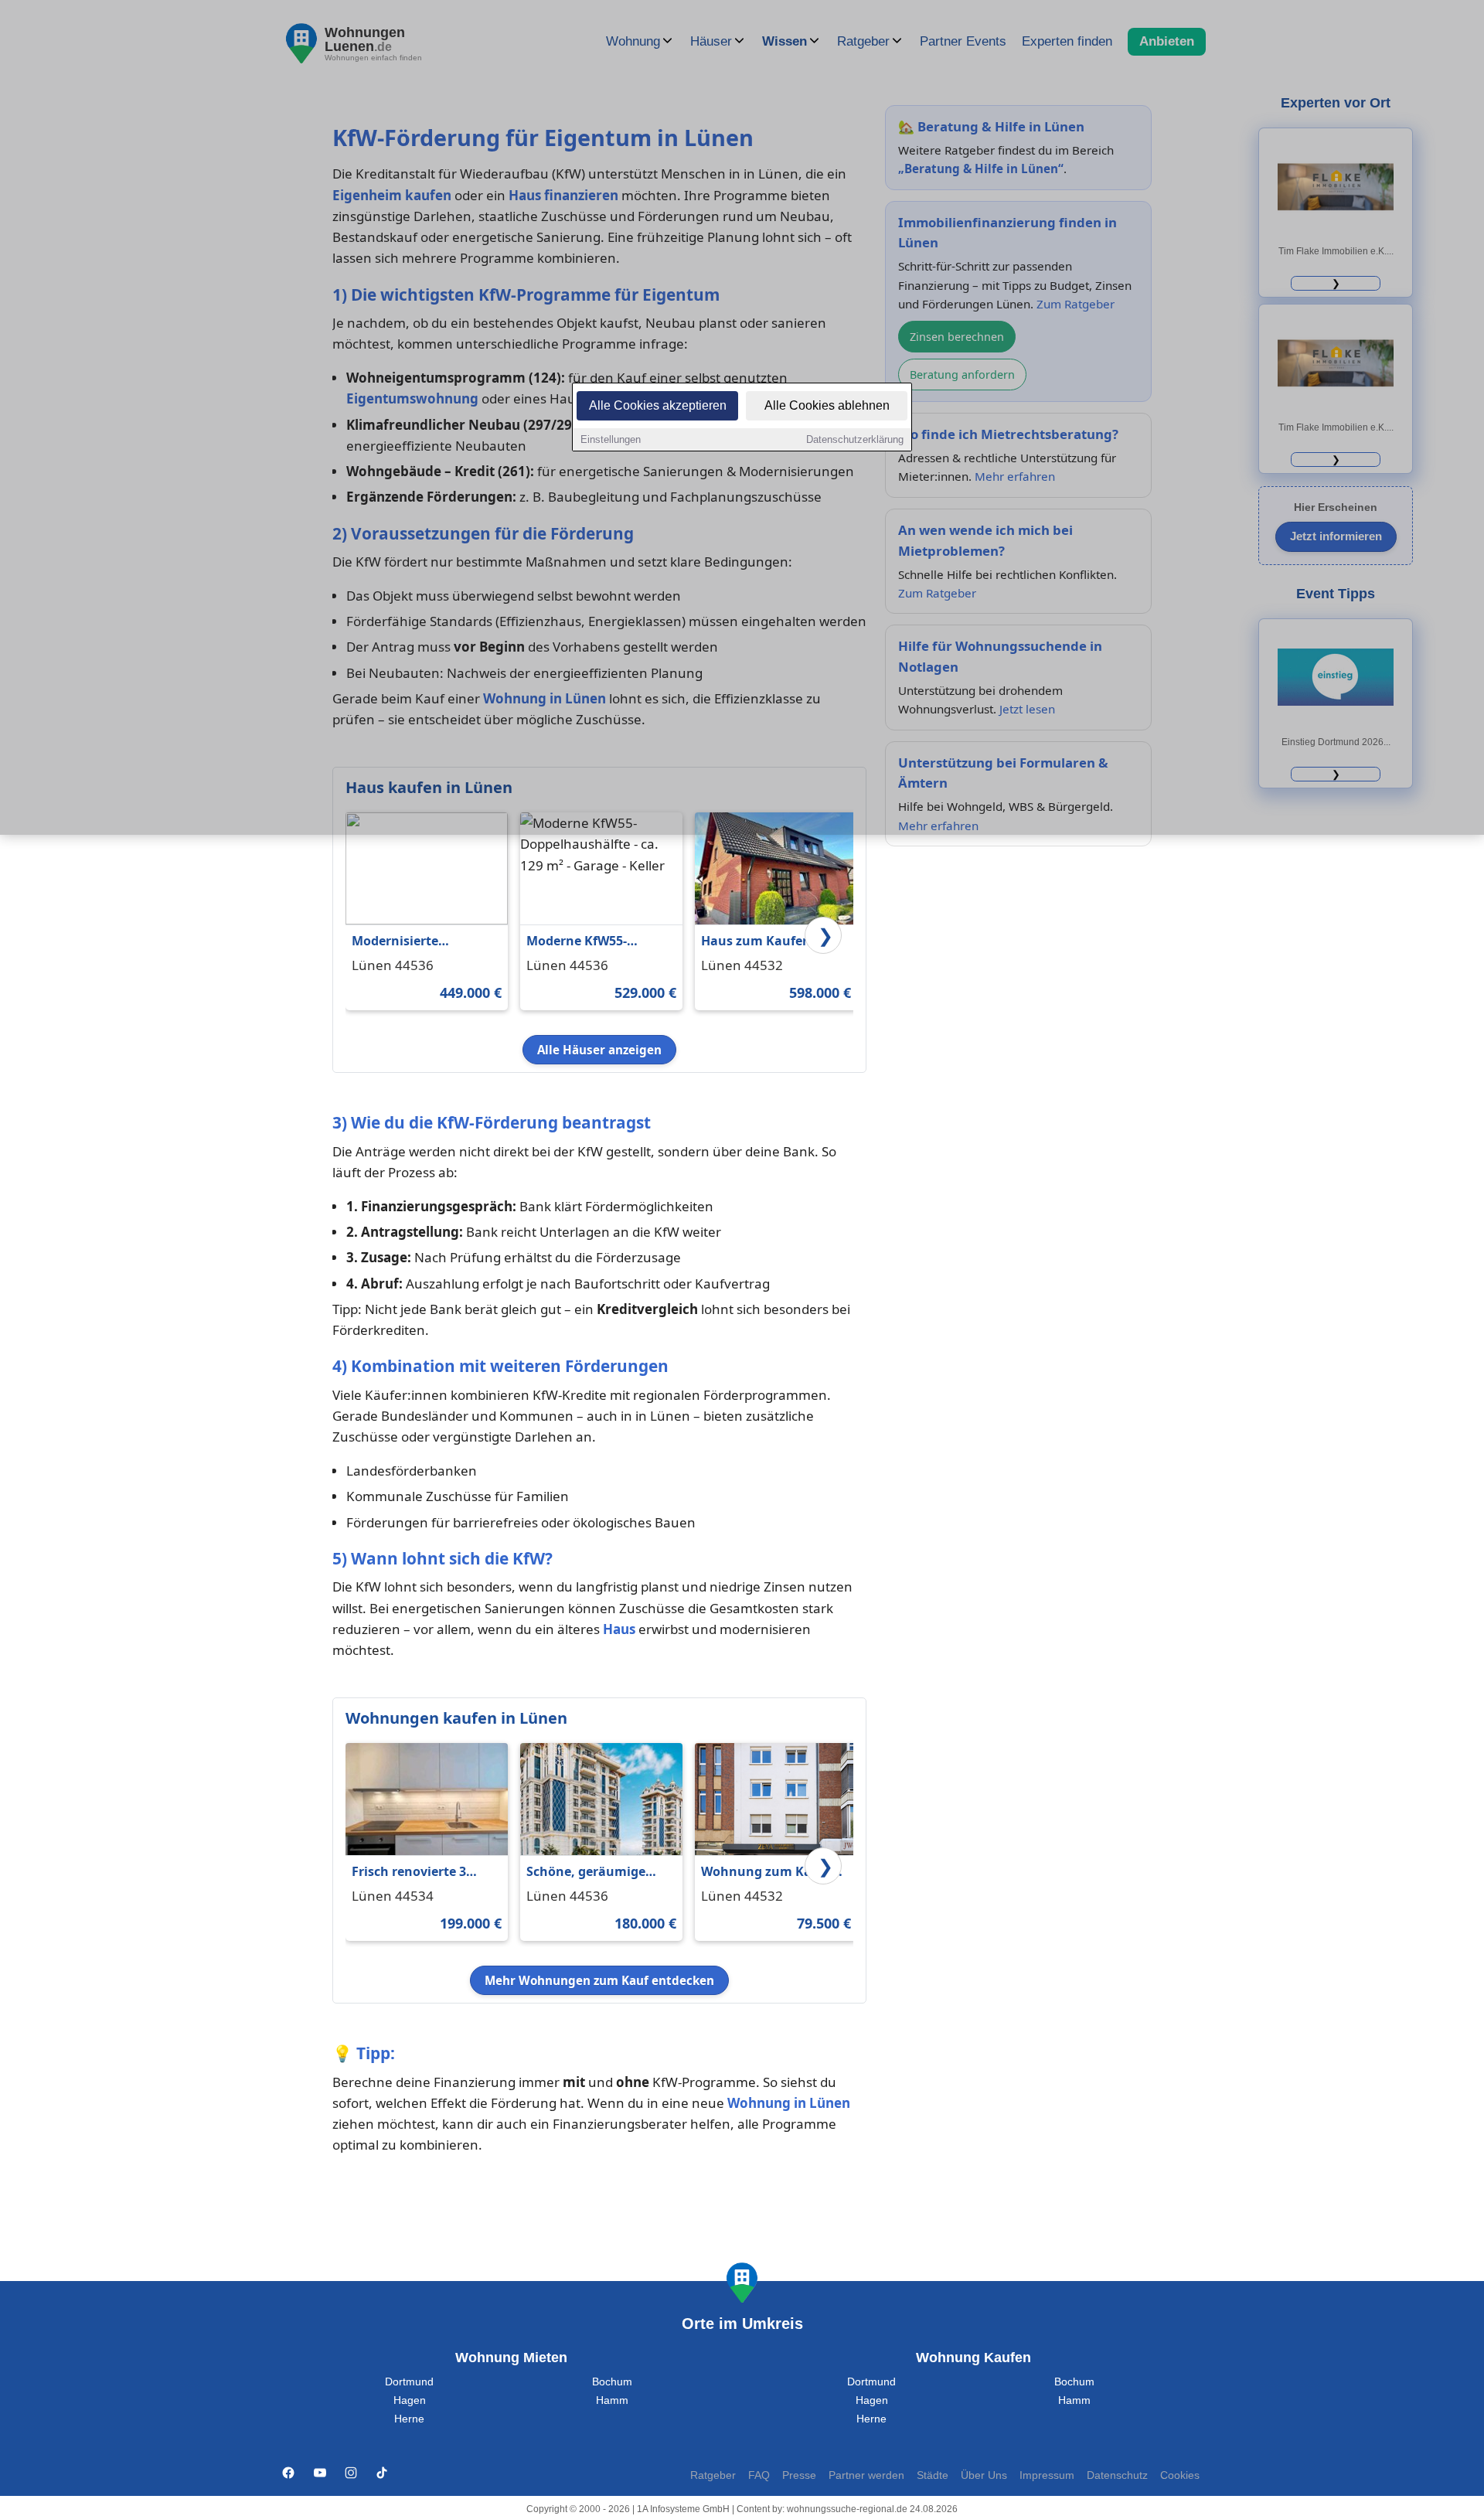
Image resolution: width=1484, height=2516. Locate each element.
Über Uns (984, 2475)
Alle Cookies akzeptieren (658, 405)
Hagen (410, 2400)
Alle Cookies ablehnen (827, 405)
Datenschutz (1117, 2475)
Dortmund (409, 2382)
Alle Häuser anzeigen (599, 1050)
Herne (409, 2419)
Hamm (612, 2400)
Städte (933, 2475)
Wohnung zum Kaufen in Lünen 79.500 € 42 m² (773, 1873)
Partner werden (866, 2475)
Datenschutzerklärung (855, 439)
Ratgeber (713, 2475)
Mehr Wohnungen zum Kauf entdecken (599, 1980)
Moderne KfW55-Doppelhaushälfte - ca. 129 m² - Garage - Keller (597, 942)
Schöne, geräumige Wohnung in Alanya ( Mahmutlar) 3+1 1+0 (591, 1873)
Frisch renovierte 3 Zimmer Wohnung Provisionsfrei (409, 1873)
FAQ (759, 2475)
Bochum (612, 2382)
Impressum (1047, 2475)
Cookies (1180, 2475)
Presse (799, 2475)
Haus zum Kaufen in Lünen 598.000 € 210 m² (772, 942)
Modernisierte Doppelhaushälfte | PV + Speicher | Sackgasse (422, 942)
